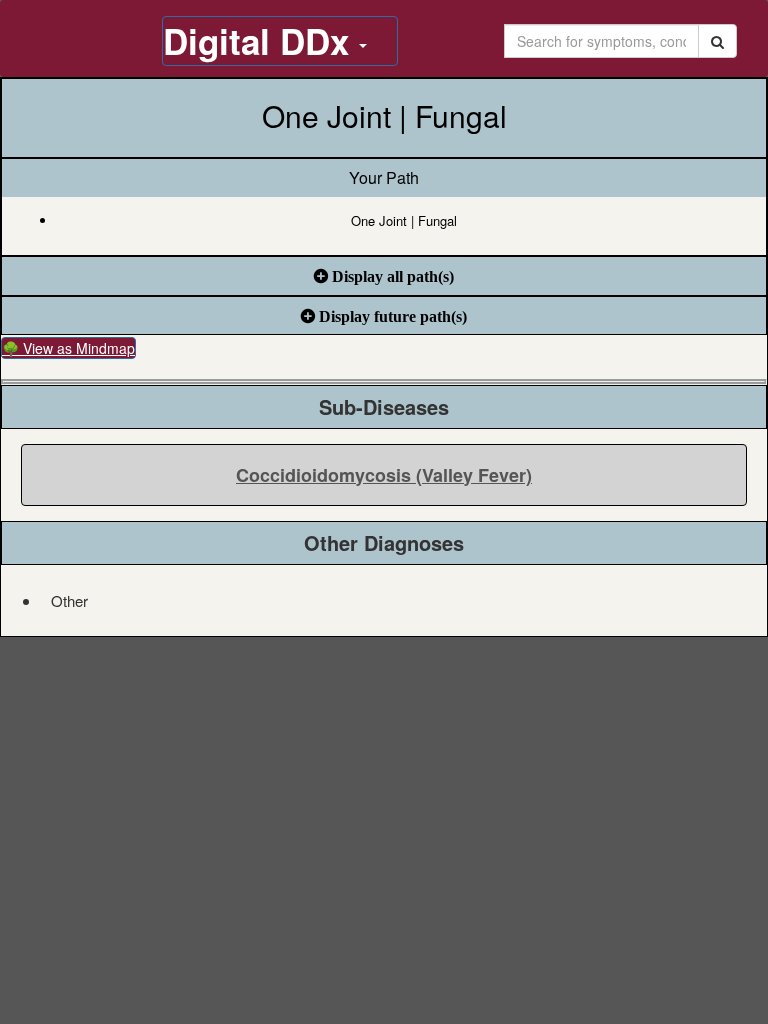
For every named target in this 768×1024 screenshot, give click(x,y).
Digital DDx (261, 41)
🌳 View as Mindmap (68, 348)
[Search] (717, 41)
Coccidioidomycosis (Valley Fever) (384, 475)
